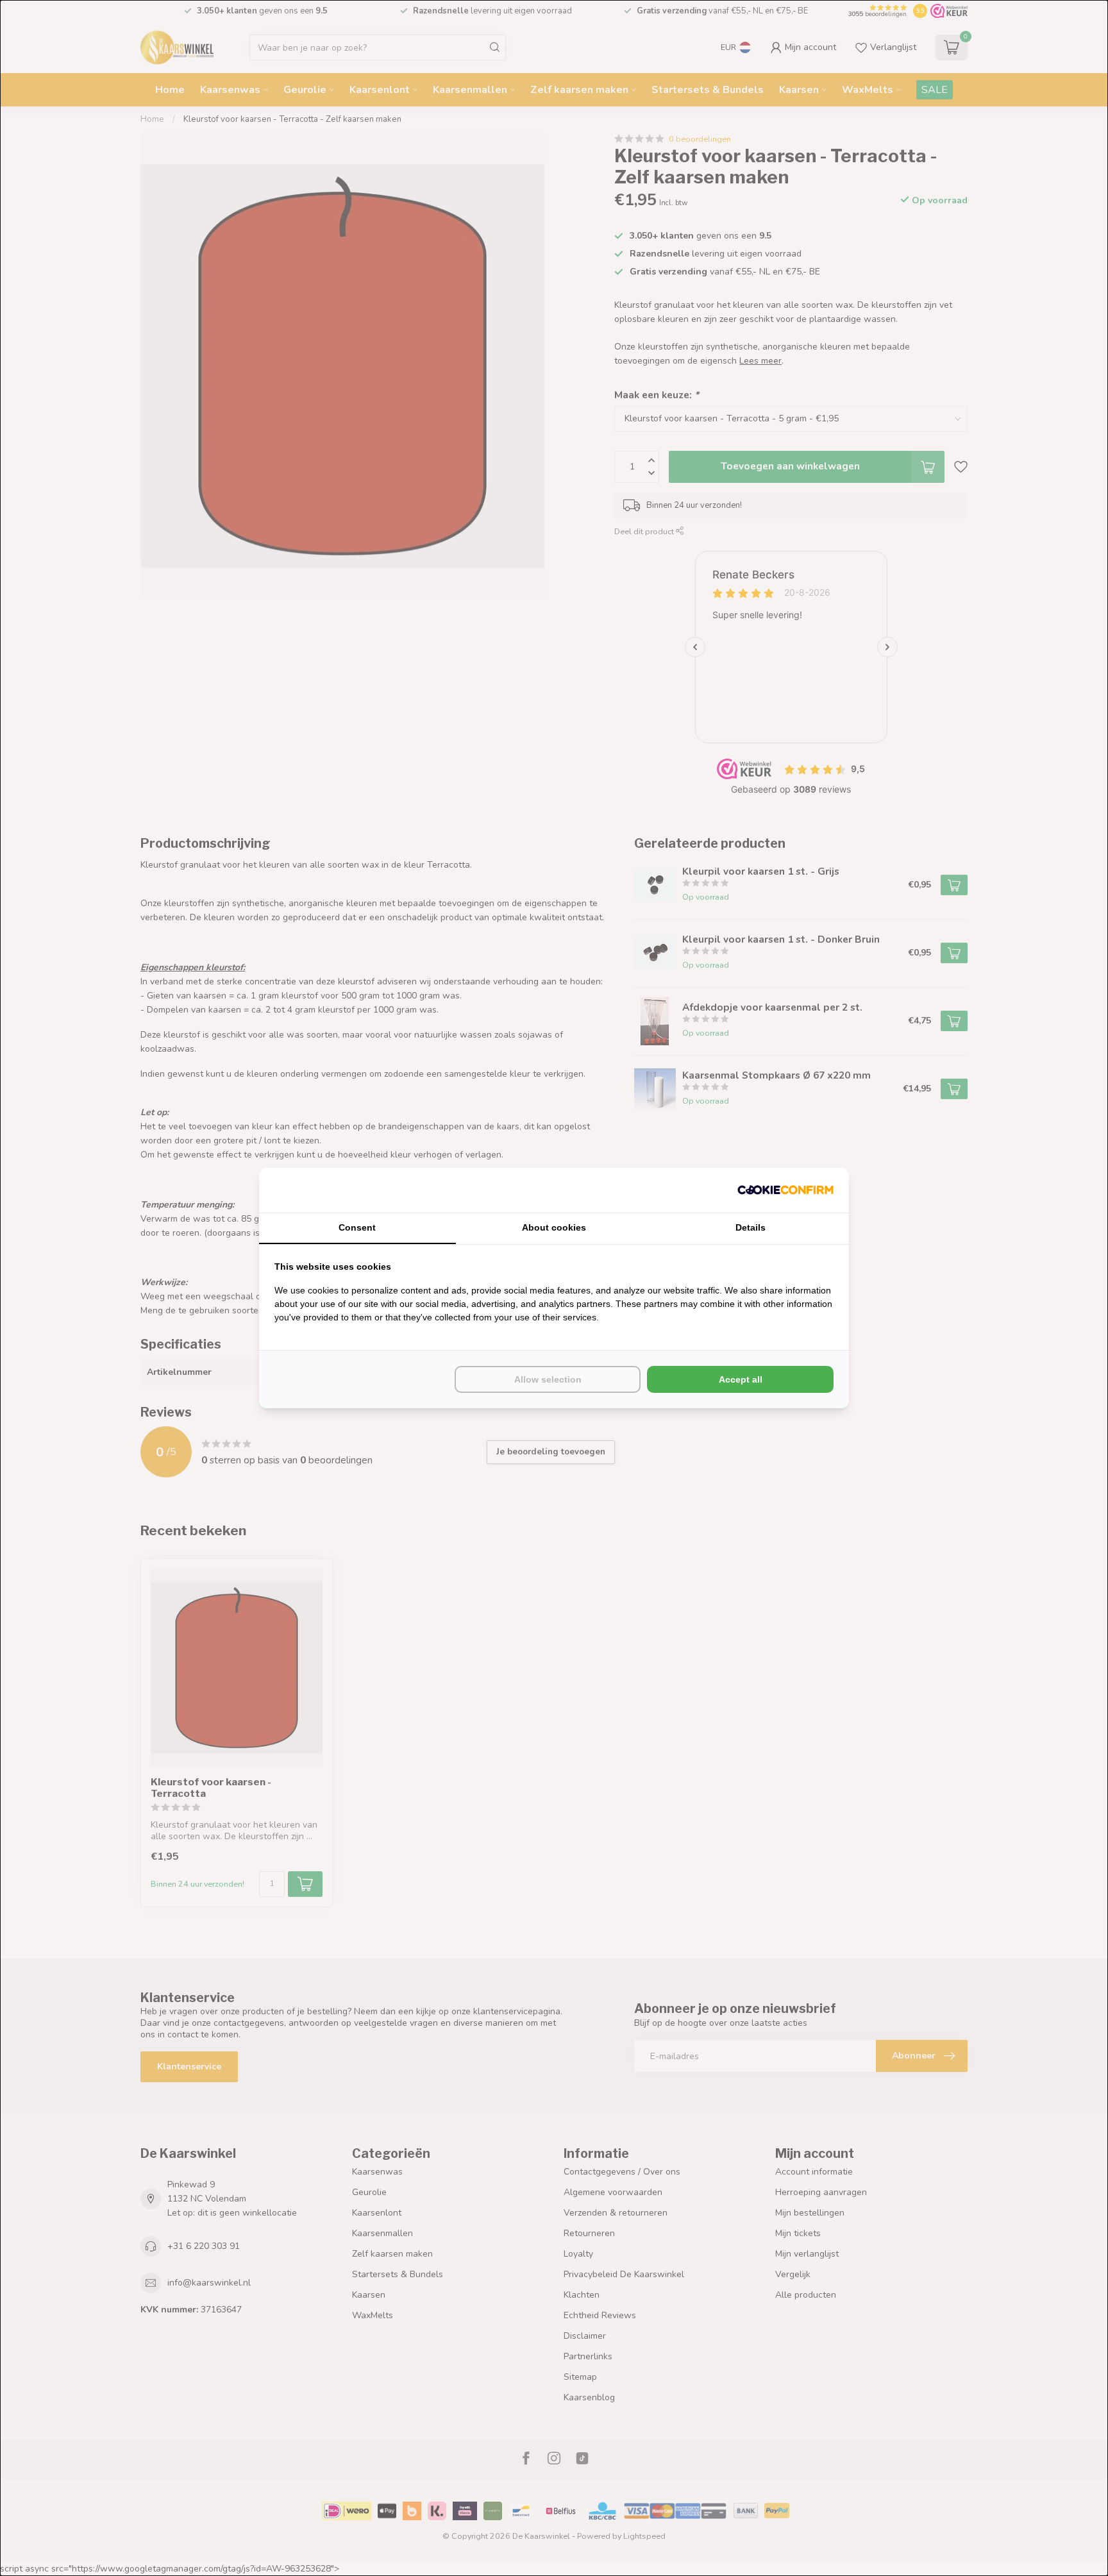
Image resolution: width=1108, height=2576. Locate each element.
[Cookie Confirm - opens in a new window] (785, 1190)
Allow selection (548, 1379)
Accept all (741, 1379)
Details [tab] (751, 1227)
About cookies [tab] (554, 1227)
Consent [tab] (357, 1227)
